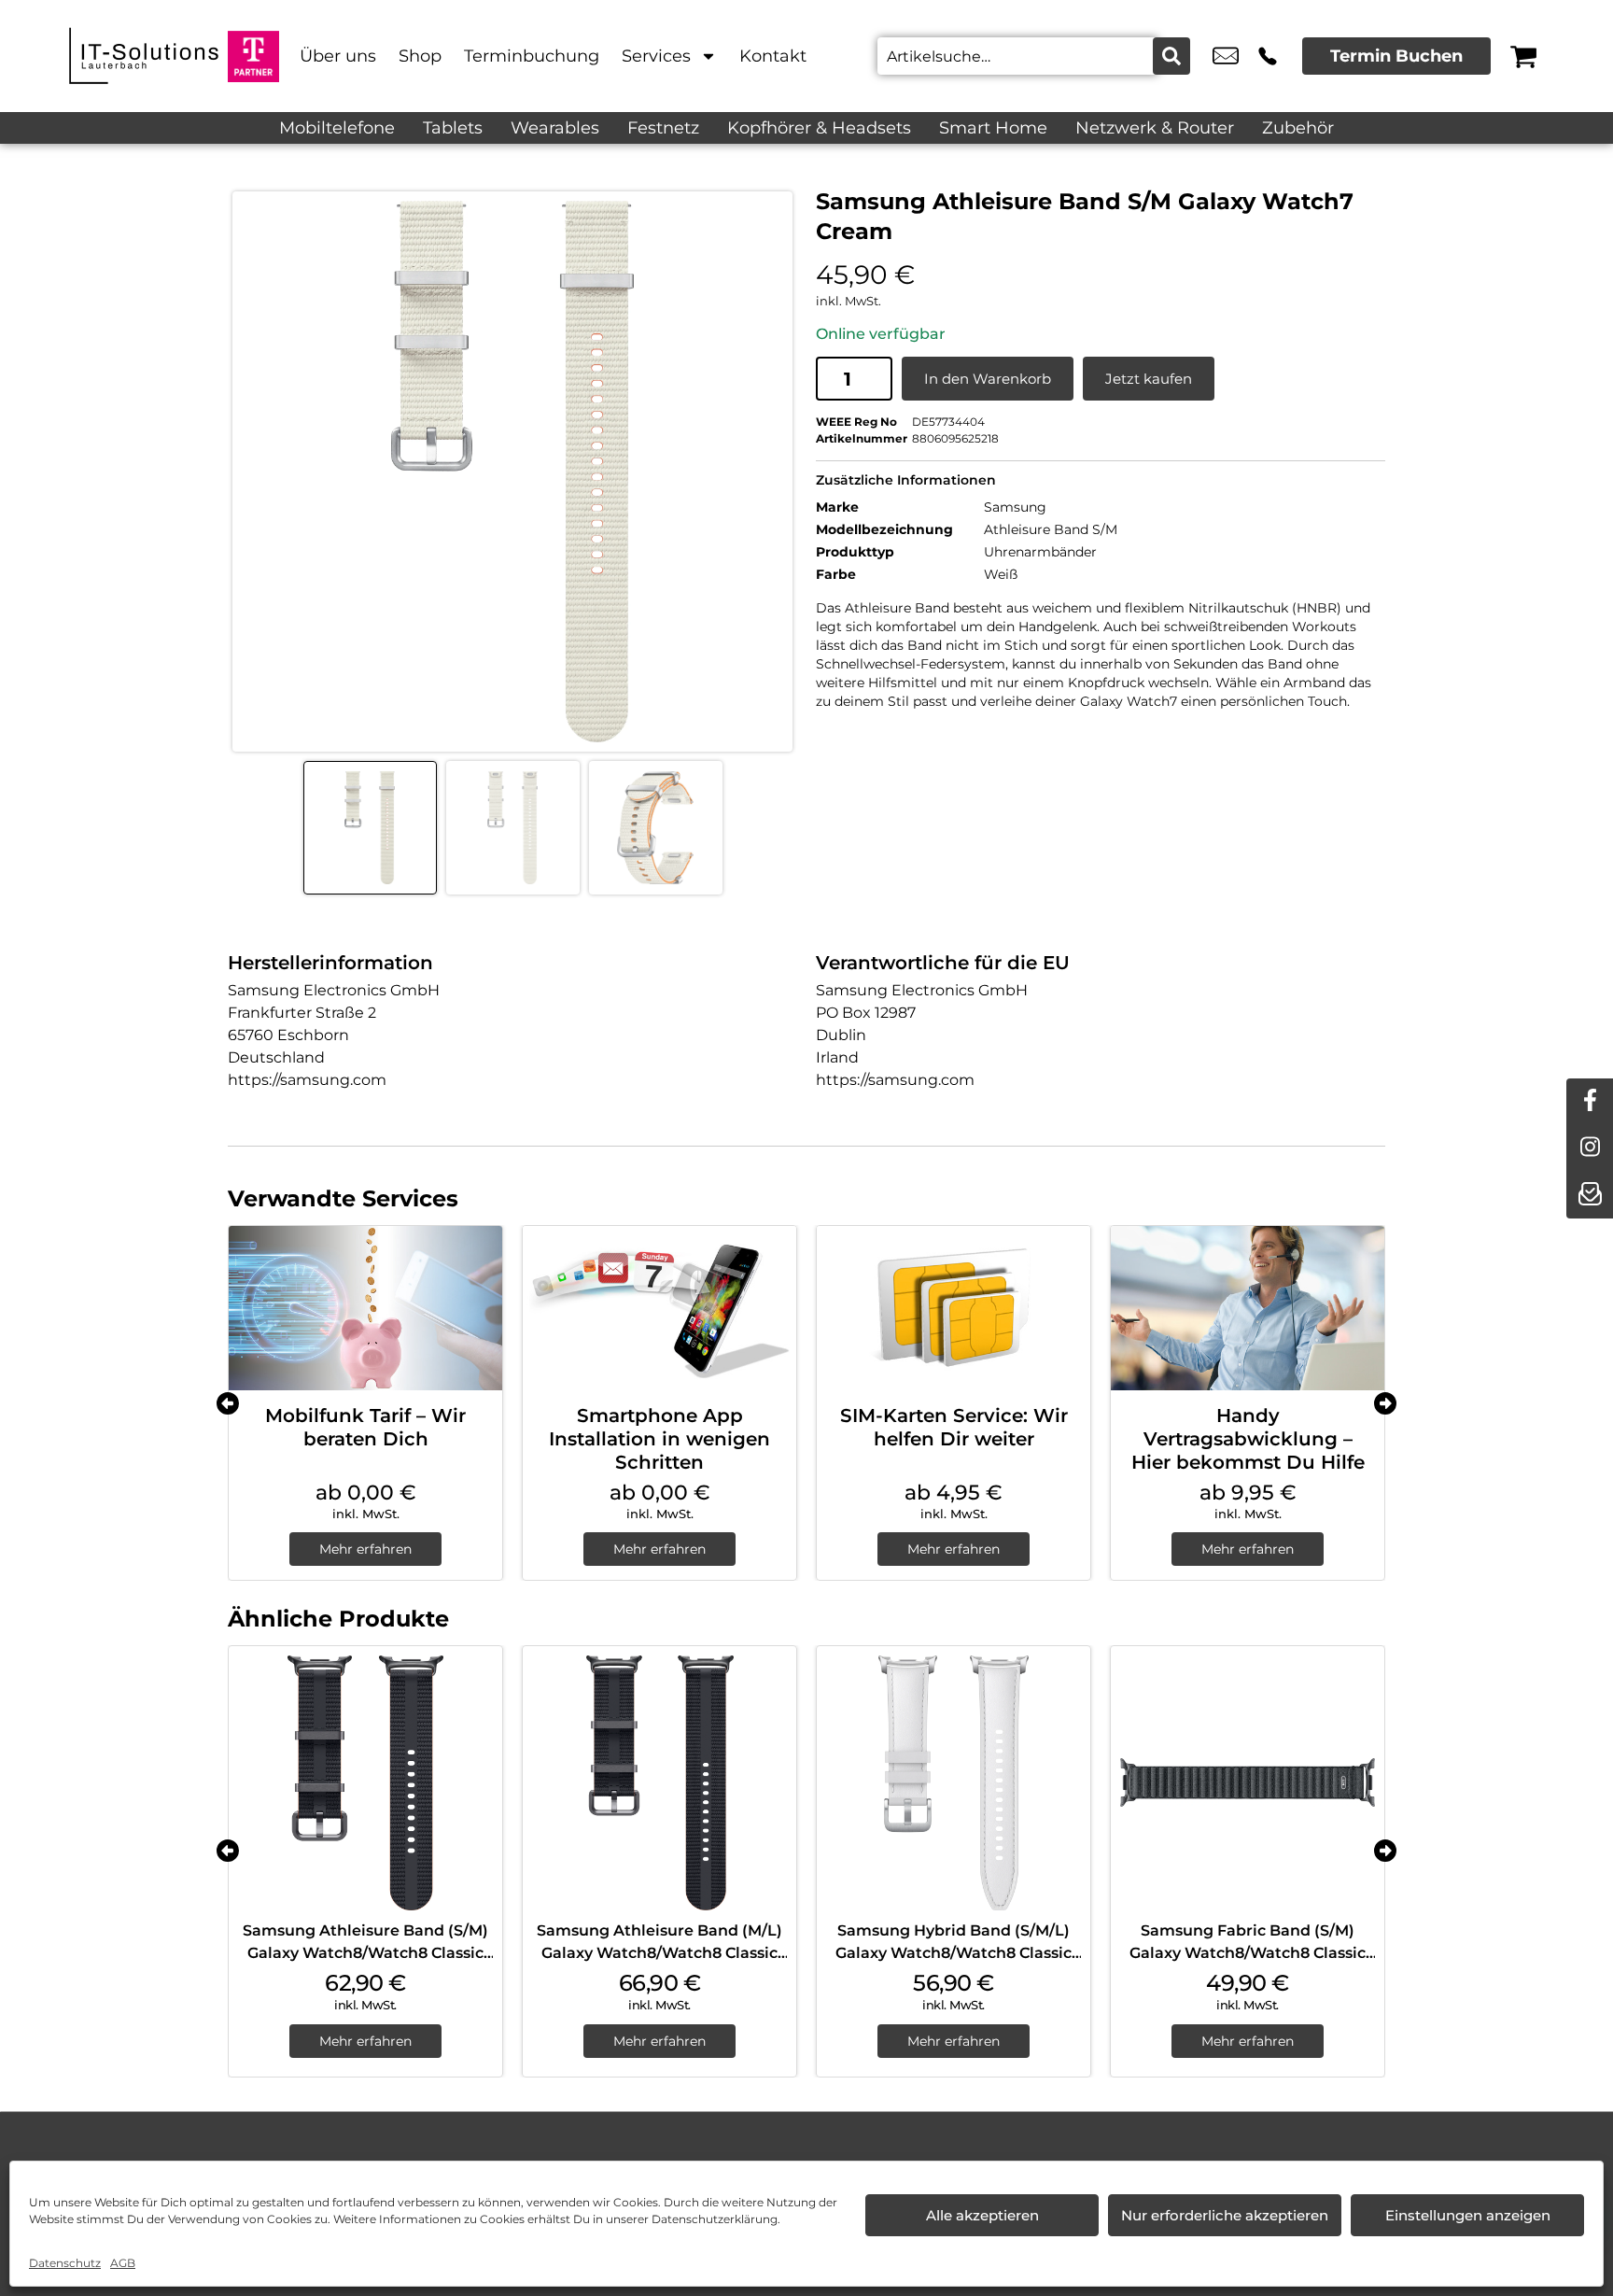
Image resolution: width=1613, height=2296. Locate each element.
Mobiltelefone (337, 128)
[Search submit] (1171, 56)
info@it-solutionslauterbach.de (1226, 56)
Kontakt (773, 56)
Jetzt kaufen (1149, 379)
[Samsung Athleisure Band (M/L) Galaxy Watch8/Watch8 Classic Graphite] (659, 1783)
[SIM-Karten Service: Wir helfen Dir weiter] (954, 1308)
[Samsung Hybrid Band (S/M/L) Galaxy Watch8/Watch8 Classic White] (954, 1783)
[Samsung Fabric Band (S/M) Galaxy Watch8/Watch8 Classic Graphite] (1248, 1783)
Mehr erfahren (365, 1549)
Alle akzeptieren (982, 2215)
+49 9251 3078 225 (1268, 56)
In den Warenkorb (988, 379)
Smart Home (993, 128)
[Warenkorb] (1523, 56)
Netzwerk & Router (1155, 128)
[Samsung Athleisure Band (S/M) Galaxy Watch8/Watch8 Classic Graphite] (365, 1783)
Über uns (338, 56)
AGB (123, 2263)
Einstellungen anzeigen (1468, 2215)
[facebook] (1590, 1102)
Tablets (453, 128)
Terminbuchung (532, 56)
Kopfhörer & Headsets (819, 128)
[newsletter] (1590, 1195)
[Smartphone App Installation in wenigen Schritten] (659, 1308)
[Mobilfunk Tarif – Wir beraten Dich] (365, 1308)
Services (656, 56)
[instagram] (1590, 1148)
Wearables (555, 128)
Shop (420, 56)
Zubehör (1298, 128)
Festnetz (663, 128)
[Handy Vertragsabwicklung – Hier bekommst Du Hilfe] (1248, 1308)
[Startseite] (144, 56)
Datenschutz (65, 2263)
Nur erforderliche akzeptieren (1225, 2215)
